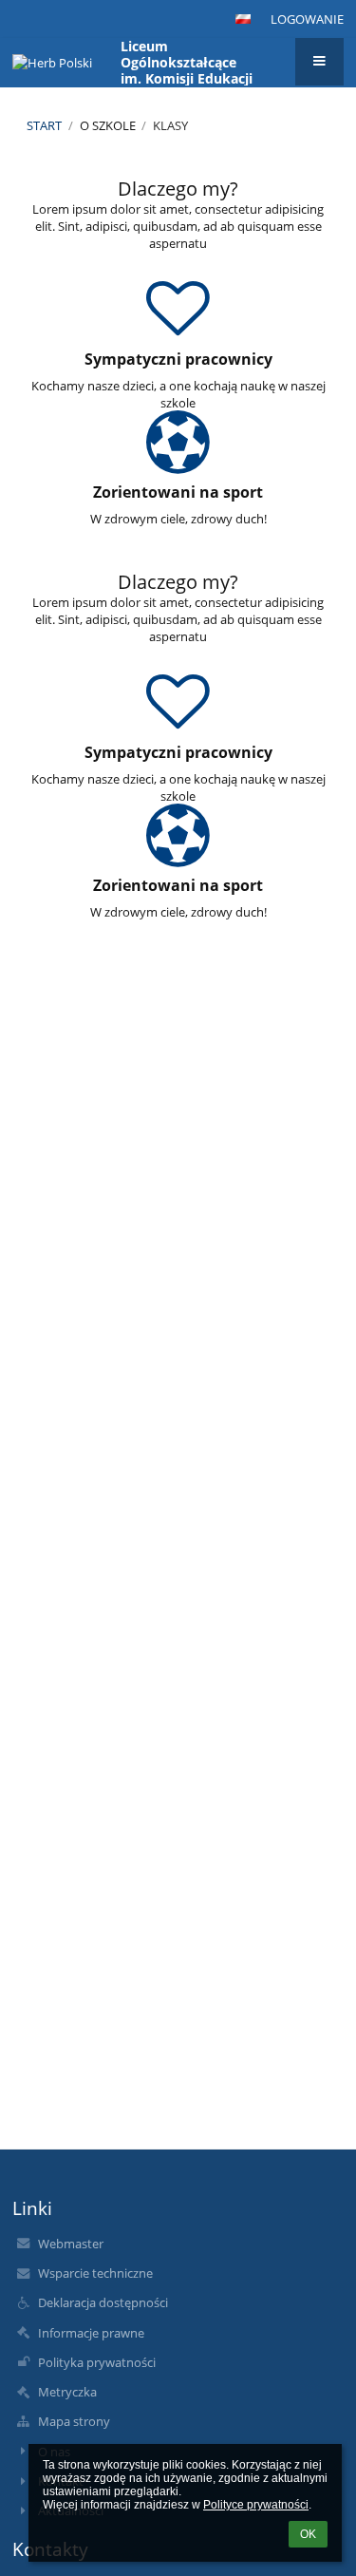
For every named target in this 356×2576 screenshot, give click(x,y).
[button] (243, 19)
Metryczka (67, 2392)
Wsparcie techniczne (95, 2273)
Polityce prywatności (256, 2505)
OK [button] (308, 2534)
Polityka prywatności (97, 2362)
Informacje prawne (91, 2333)
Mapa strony (74, 2421)
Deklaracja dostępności (103, 2302)
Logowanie (307, 19)
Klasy (170, 125)
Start (44, 125)
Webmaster (71, 2244)
